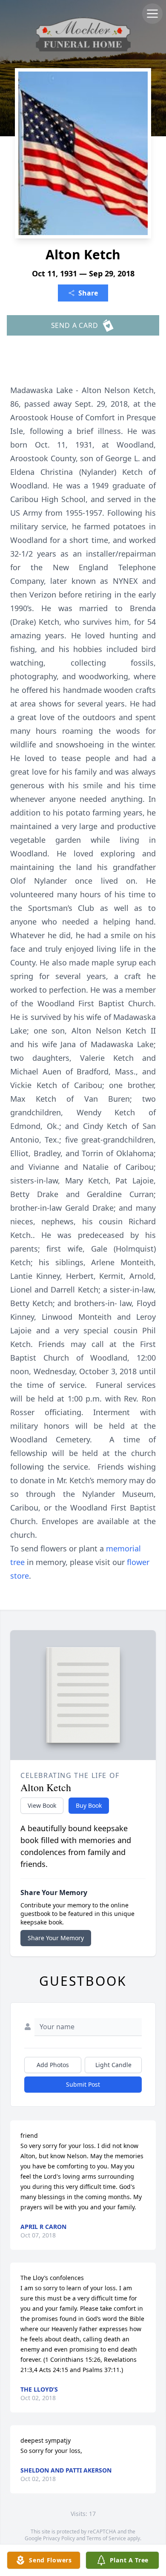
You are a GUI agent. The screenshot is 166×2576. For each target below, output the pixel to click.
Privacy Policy (59, 2538)
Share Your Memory (56, 1938)
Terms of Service (106, 2538)
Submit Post (83, 2084)
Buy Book (89, 1805)
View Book (42, 1805)
